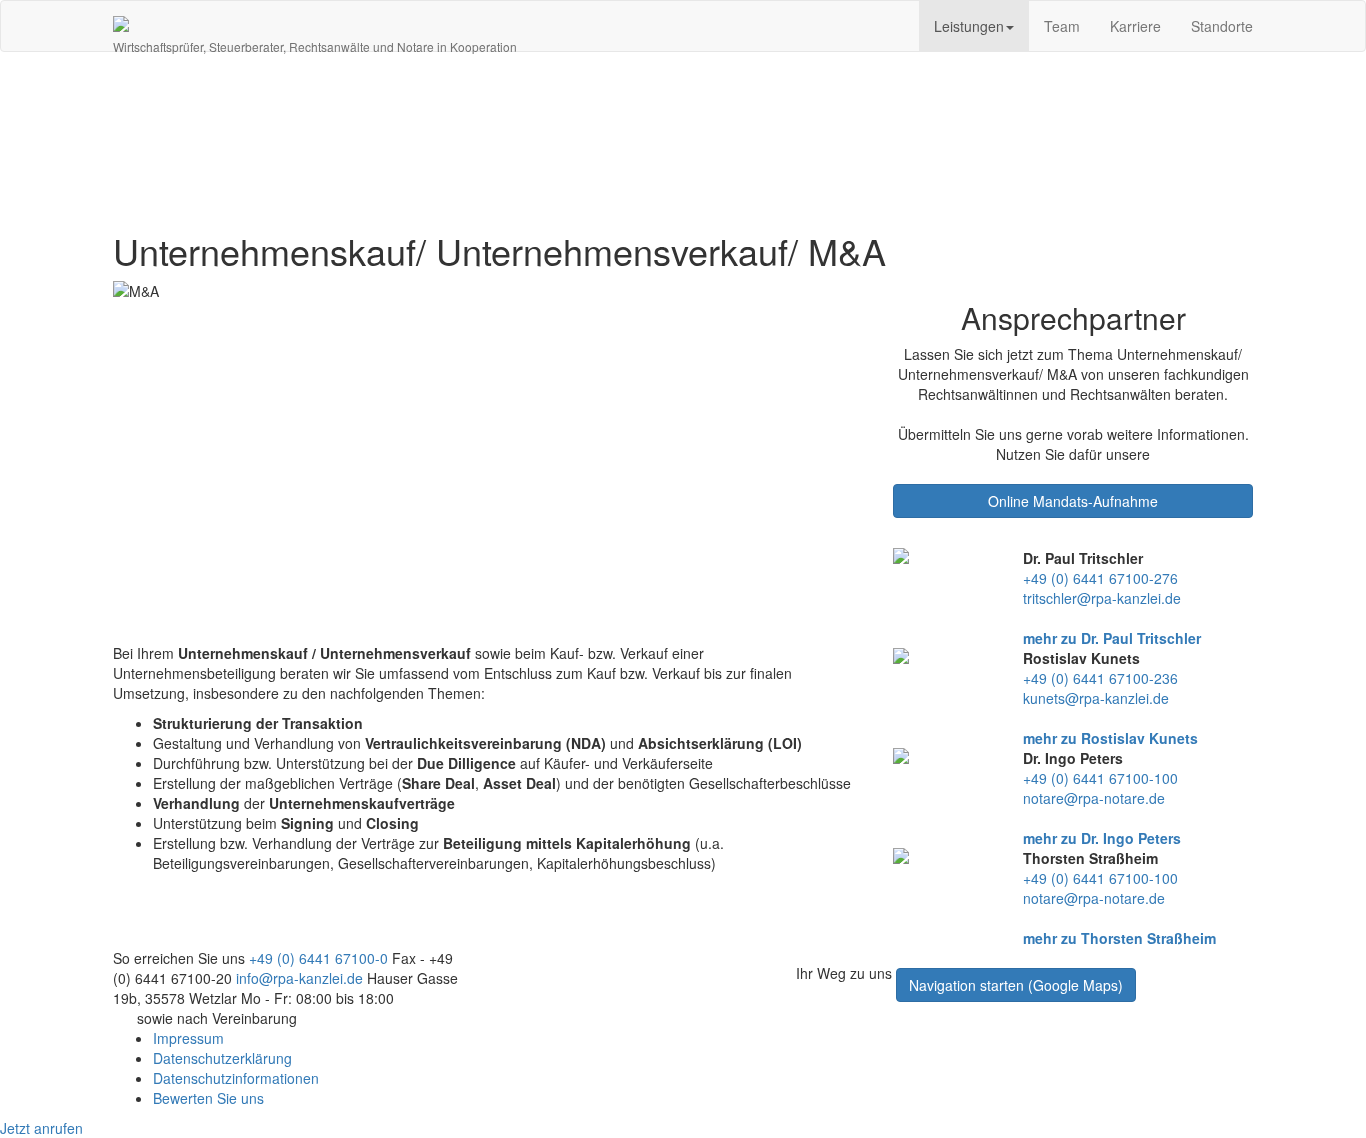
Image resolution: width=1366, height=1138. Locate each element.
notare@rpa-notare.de (1094, 798)
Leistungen (969, 26)
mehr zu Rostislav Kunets (1110, 738)
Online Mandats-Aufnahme (1073, 501)
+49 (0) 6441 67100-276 (1100, 578)
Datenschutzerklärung (222, 1058)
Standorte (1222, 26)
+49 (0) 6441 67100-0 (318, 958)
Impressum (188, 1038)
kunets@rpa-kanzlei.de (1096, 698)
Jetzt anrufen (41, 1128)
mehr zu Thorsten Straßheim (1119, 938)
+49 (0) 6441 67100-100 (1100, 778)
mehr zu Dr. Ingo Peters (1102, 838)
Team (1062, 26)
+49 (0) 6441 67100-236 (1100, 678)
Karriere (1135, 26)
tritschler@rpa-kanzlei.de (1102, 598)
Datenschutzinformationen (236, 1078)
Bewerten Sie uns (208, 1098)
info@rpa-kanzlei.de (299, 978)
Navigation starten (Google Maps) (1016, 985)
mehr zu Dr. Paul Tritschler (1112, 638)
